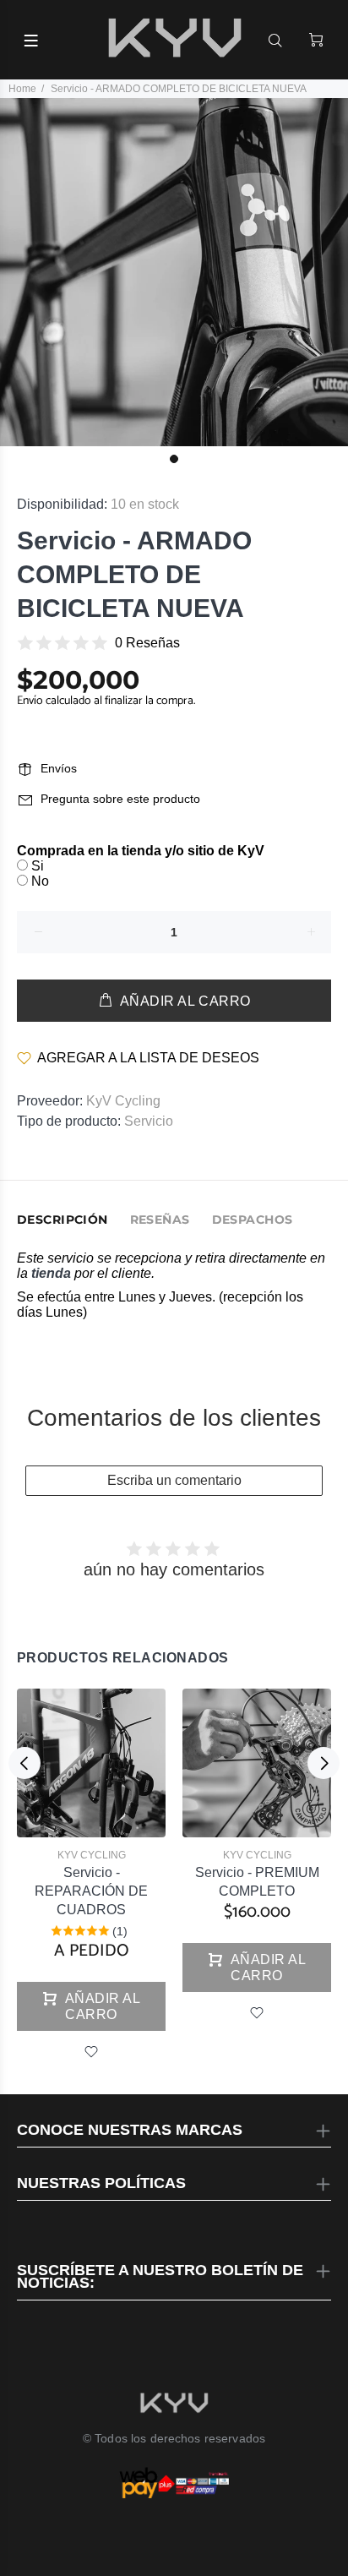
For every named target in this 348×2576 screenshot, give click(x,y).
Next (324, 1763)
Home (22, 89)
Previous (24, 1763)
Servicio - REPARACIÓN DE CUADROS (91, 1891)
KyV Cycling (123, 1101)
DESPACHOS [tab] (253, 1220)
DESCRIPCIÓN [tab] (63, 1220)
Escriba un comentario (174, 1480)
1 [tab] (174, 459)
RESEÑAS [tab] (160, 1220)
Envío (31, 701)
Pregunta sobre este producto (120, 799)
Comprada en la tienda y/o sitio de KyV (141, 851)
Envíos (59, 768)
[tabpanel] (174, 272)
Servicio (149, 1121)
